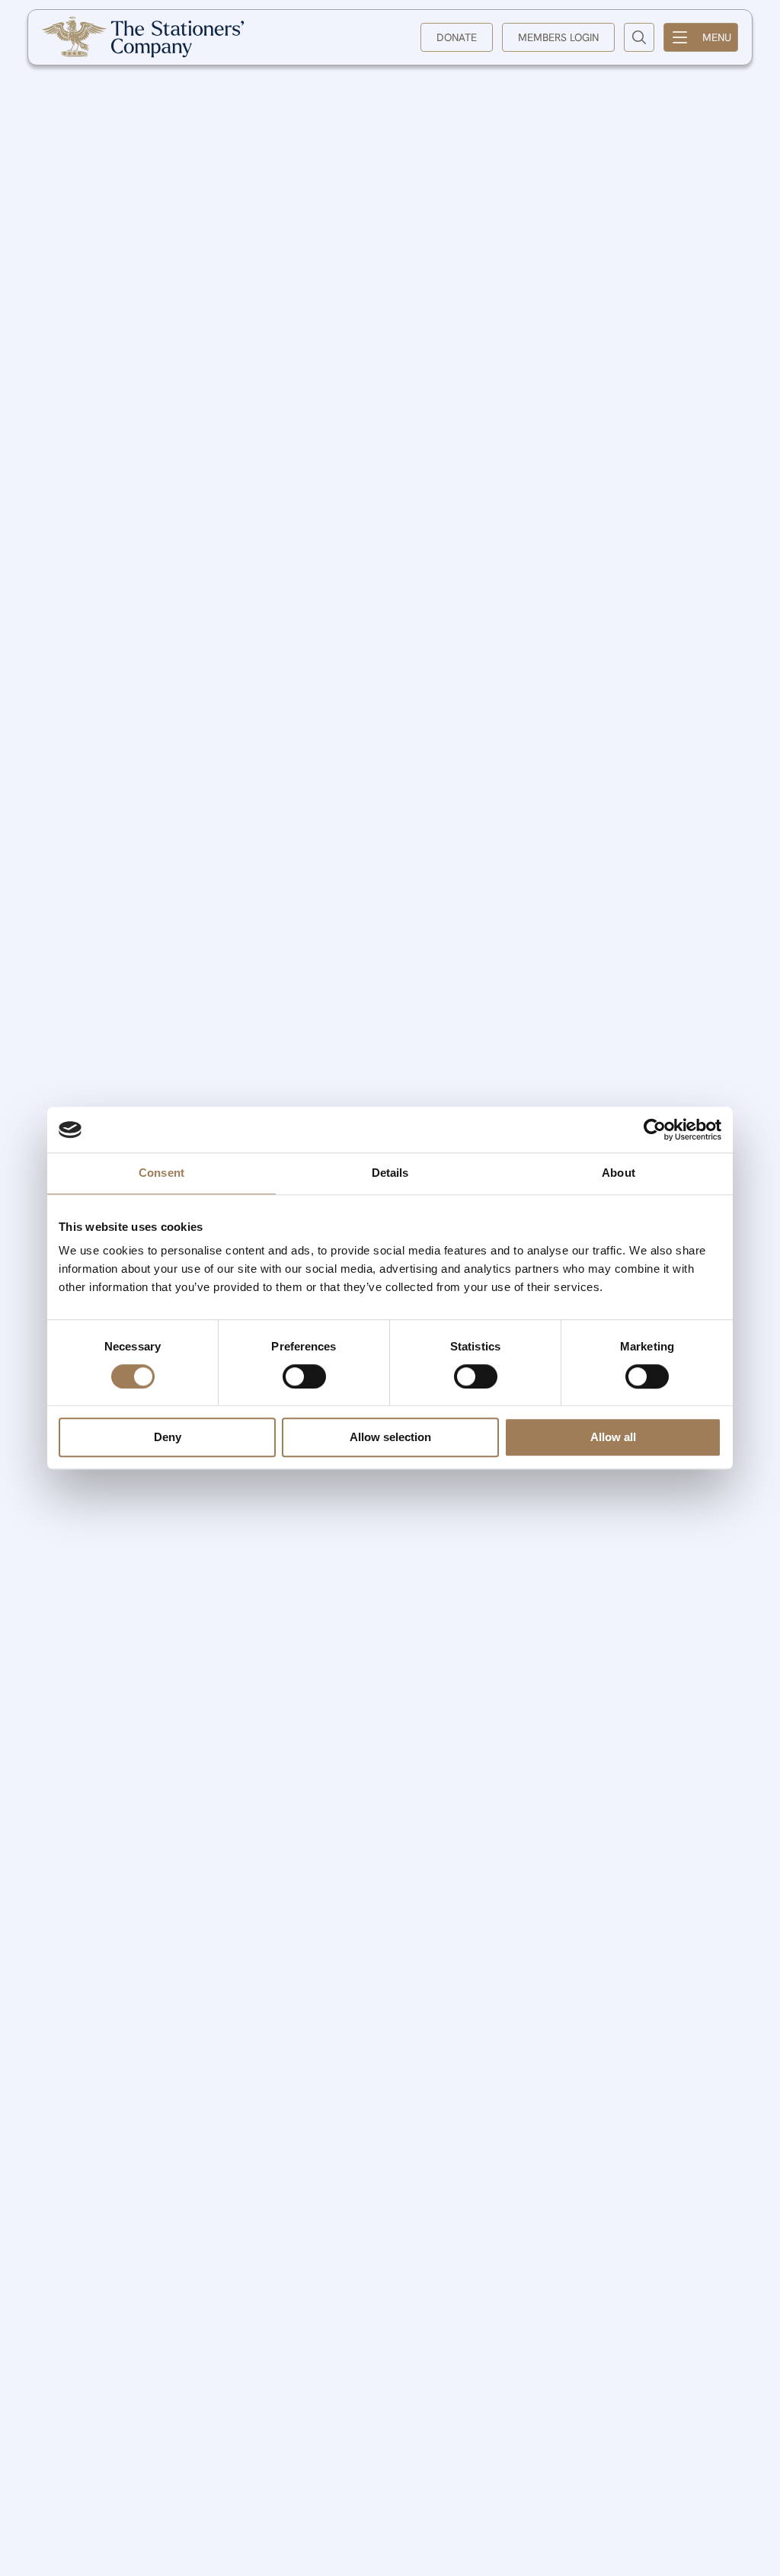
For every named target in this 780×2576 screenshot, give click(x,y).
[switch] (304, 1376)
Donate (457, 37)
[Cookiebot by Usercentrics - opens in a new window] (655, 1130)
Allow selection (390, 1438)
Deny (168, 1438)
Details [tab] (390, 1173)
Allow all (613, 1438)
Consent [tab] (161, 1173)
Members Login (558, 37)
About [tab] (619, 1173)
